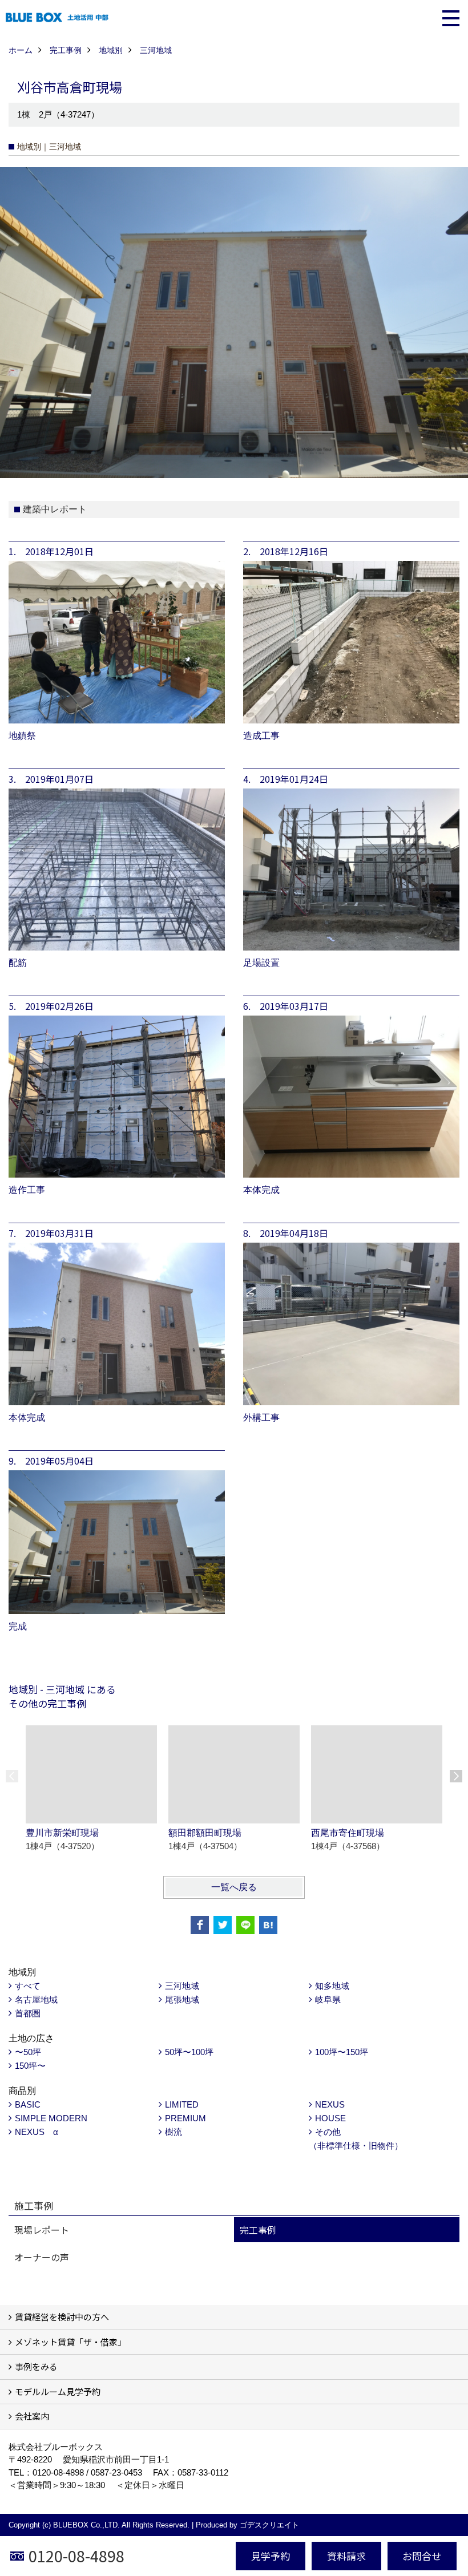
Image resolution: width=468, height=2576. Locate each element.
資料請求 (346, 2556)
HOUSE (330, 2118)
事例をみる (36, 2366)
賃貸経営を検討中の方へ (62, 2317)
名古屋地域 (36, 1999)
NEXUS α (37, 2132)
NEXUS (330, 2104)
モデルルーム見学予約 (58, 2391)
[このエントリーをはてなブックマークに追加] (268, 1925)
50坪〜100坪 (189, 2052)
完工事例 (258, 2230)
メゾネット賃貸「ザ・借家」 (70, 2342)
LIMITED (182, 2104)
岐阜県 (328, 1999)
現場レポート (42, 2230)
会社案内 (32, 2416)
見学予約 (271, 2556)
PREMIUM (185, 2118)
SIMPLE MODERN (51, 2118)
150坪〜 (30, 2066)
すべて (28, 1986)
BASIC (28, 2104)
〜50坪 (28, 2052)
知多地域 (332, 1986)
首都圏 (28, 2013)
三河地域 (182, 1986)
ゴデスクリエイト (269, 2525)
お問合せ (422, 2556)
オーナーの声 (42, 2257)
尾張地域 (182, 1999)
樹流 (174, 2132)
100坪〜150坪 (342, 2052)
